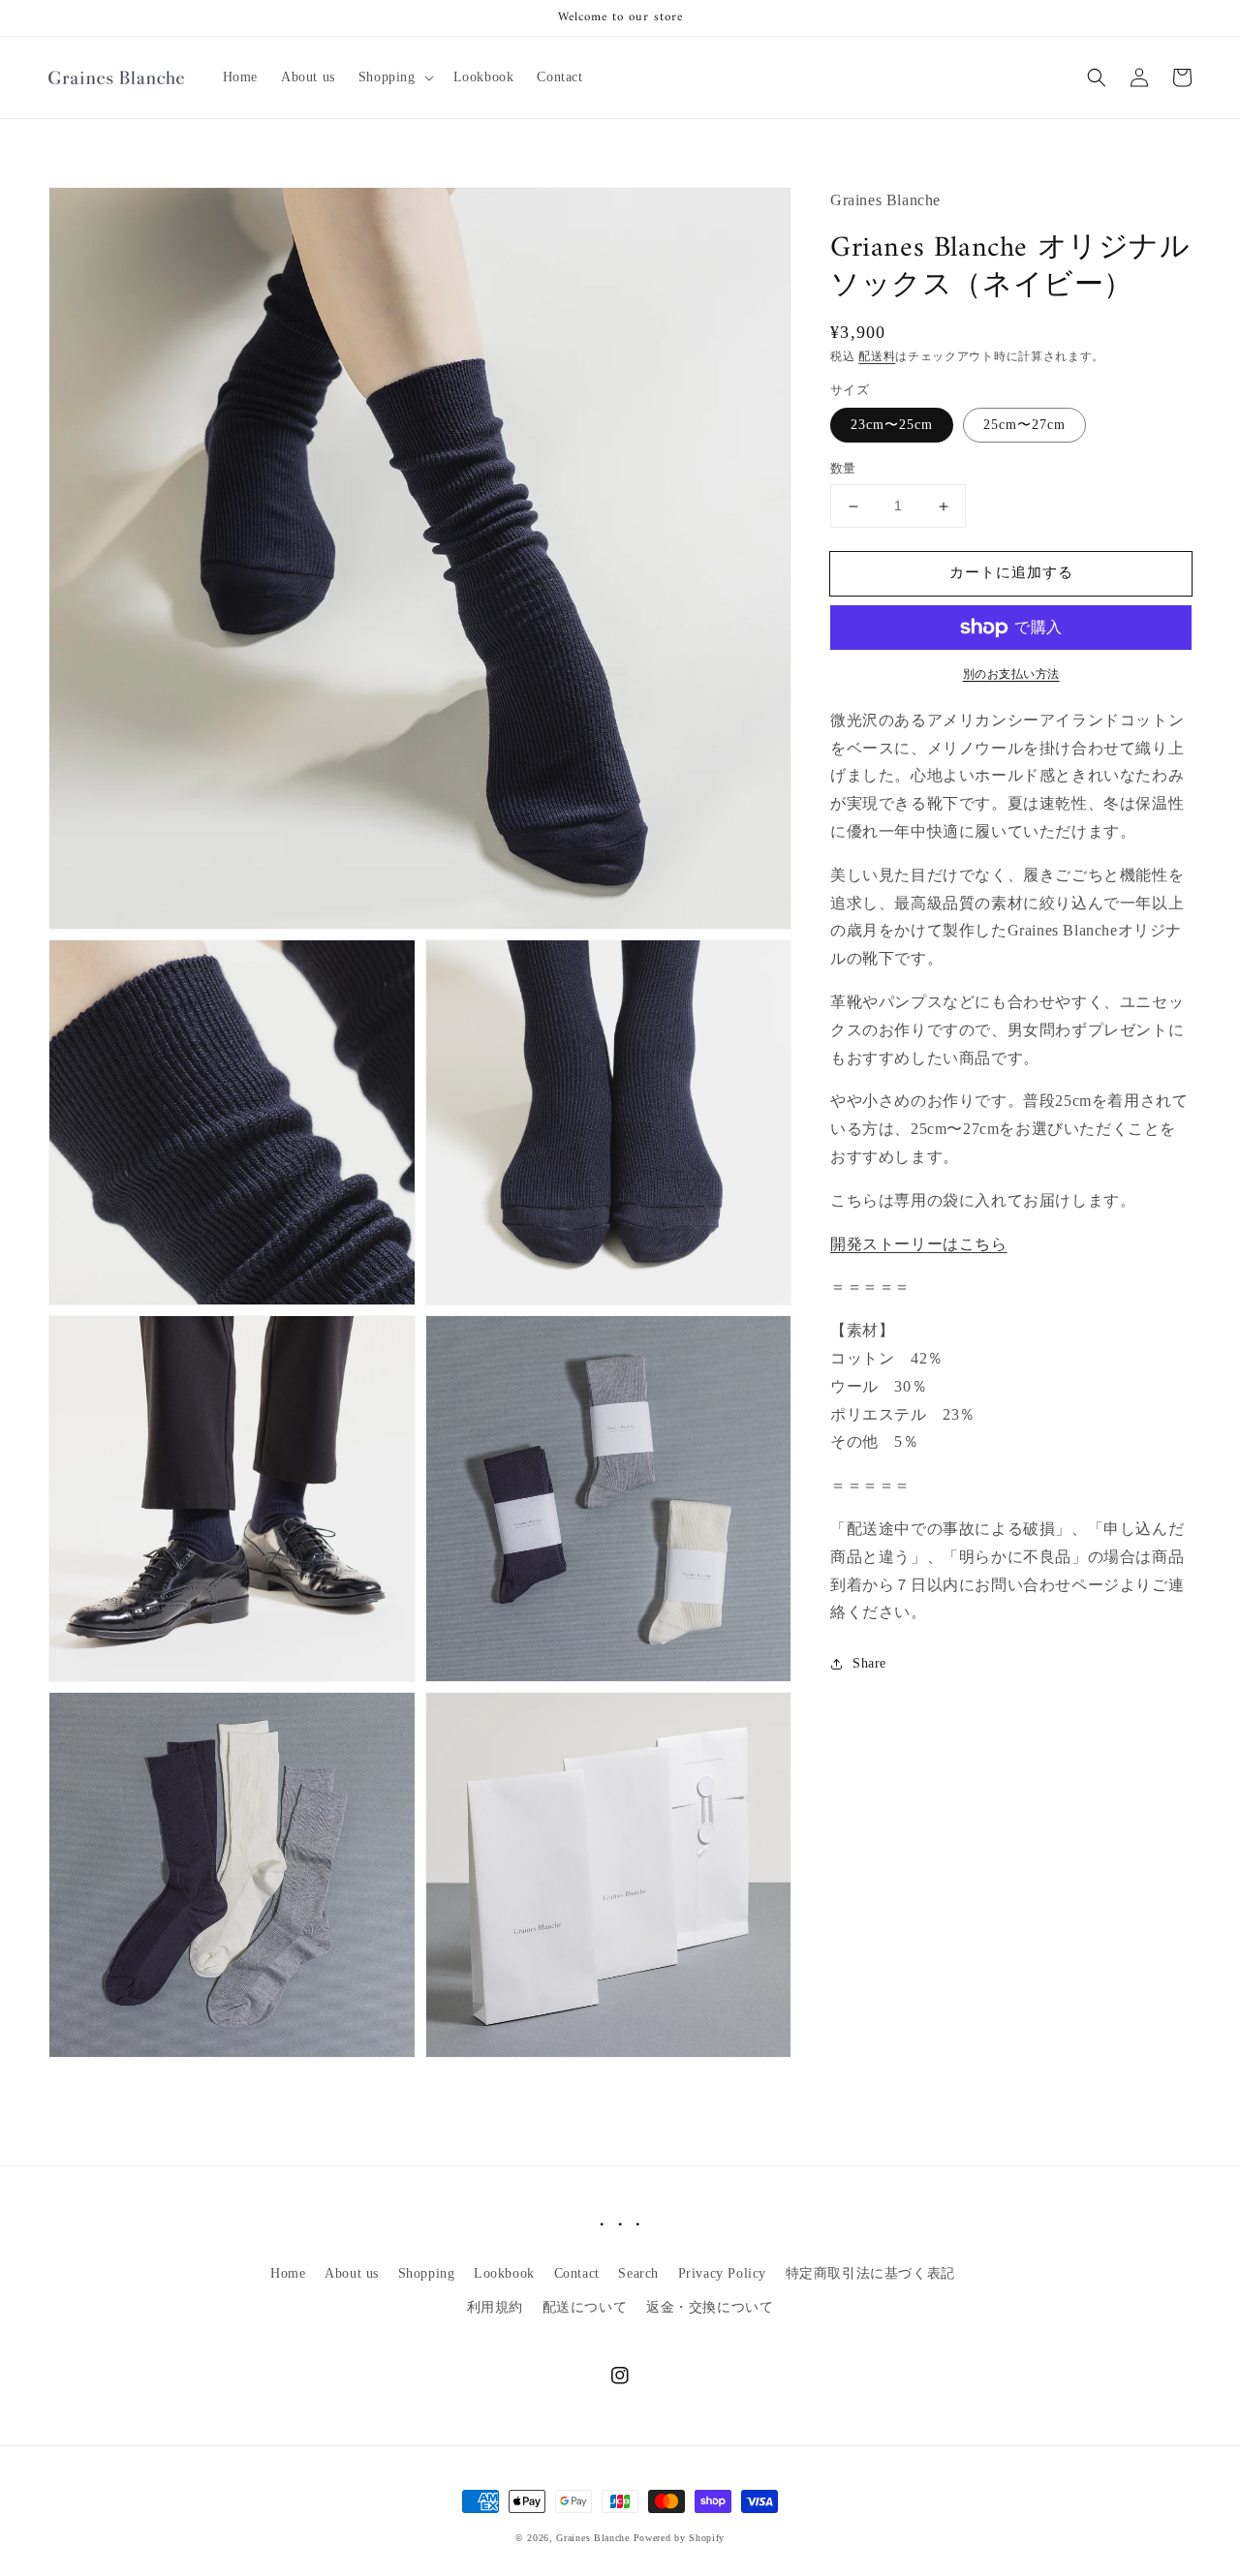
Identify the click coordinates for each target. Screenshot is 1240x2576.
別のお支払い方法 (1011, 674)
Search (638, 2273)
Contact (577, 2273)
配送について (585, 2307)
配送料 (877, 356)
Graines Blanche (593, 2538)
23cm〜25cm (892, 426)
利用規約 (495, 2307)
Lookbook (504, 2273)
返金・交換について (710, 2307)
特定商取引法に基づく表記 (870, 2273)
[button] (394, 77)
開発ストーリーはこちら (919, 1244)
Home (288, 2273)
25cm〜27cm (1024, 426)
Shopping (427, 2273)
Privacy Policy (722, 2273)
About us (352, 2273)
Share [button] (869, 1663)
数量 (843, 469)
